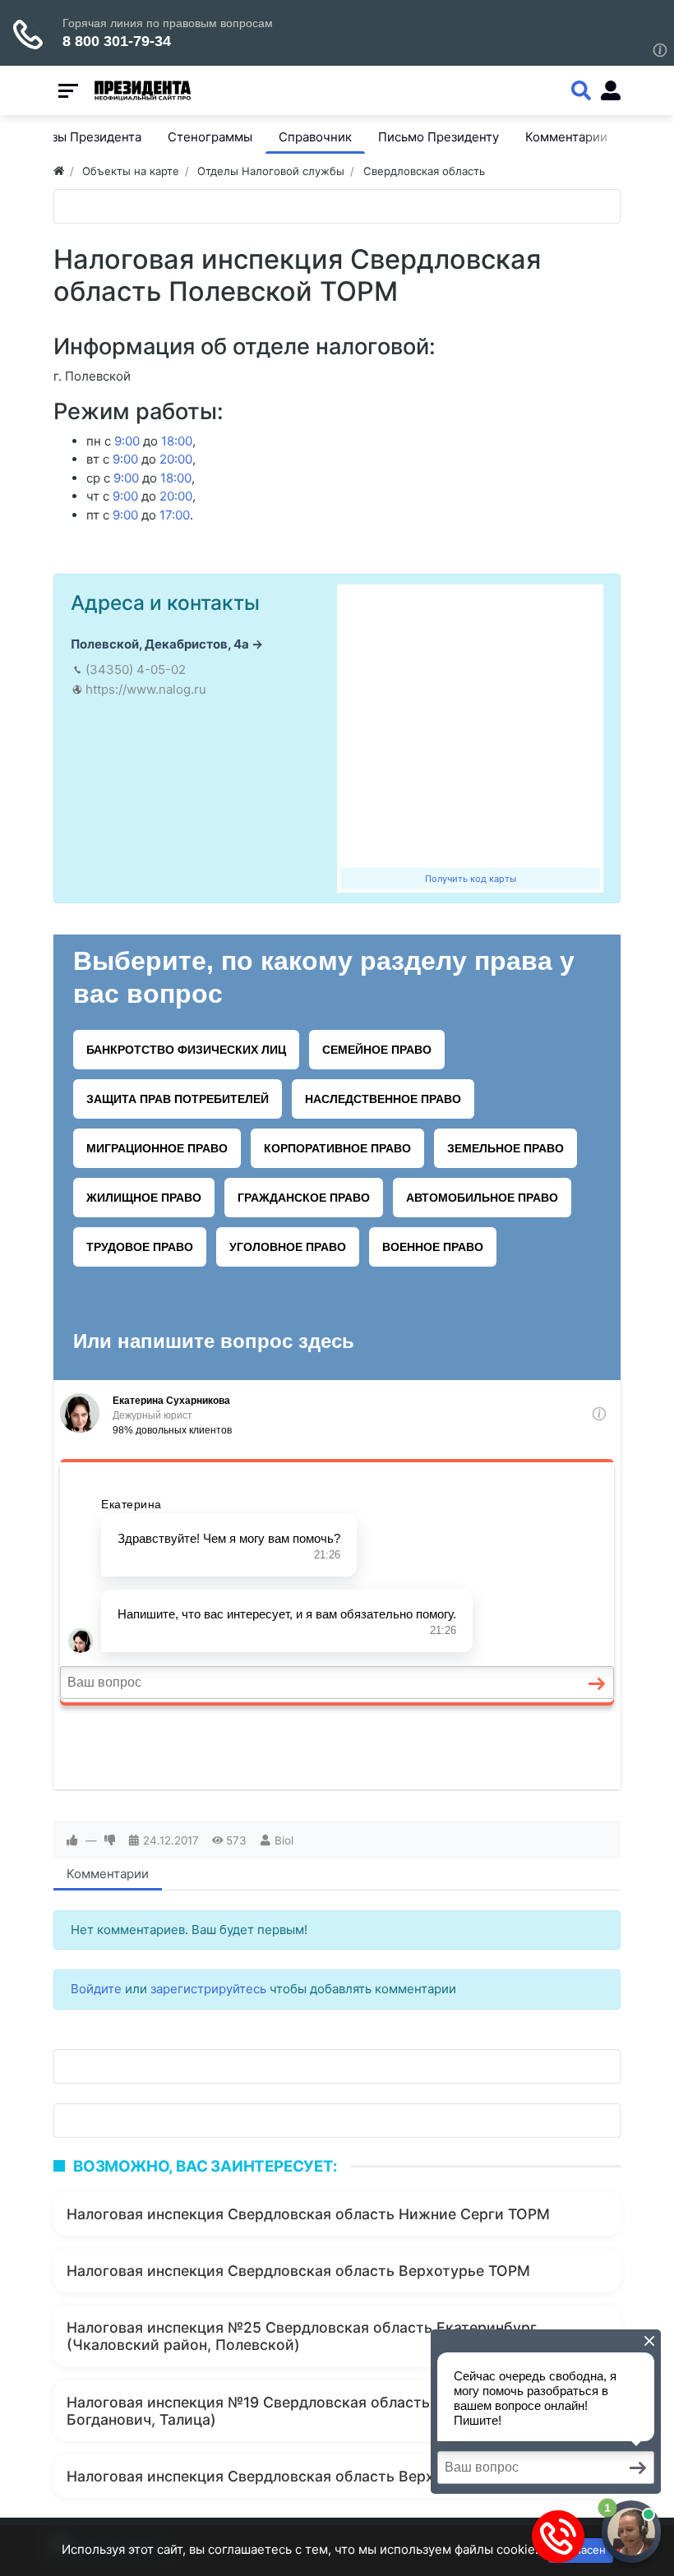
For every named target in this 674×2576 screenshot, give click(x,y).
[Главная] (59, 171)
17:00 (175, 515)
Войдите (96, 1989)
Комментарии (108, 1874)
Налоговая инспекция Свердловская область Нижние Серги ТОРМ (308, 2214)
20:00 (176, 459)
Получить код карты (471, 879)
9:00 (127, 441)
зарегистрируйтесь (208, 1989)
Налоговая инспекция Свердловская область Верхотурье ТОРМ (298, 2271)
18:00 (177, 441)
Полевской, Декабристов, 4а (160, 644)
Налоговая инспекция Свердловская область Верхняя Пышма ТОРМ (314, 2476)
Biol (284, 1840)
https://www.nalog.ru (146, 689)
